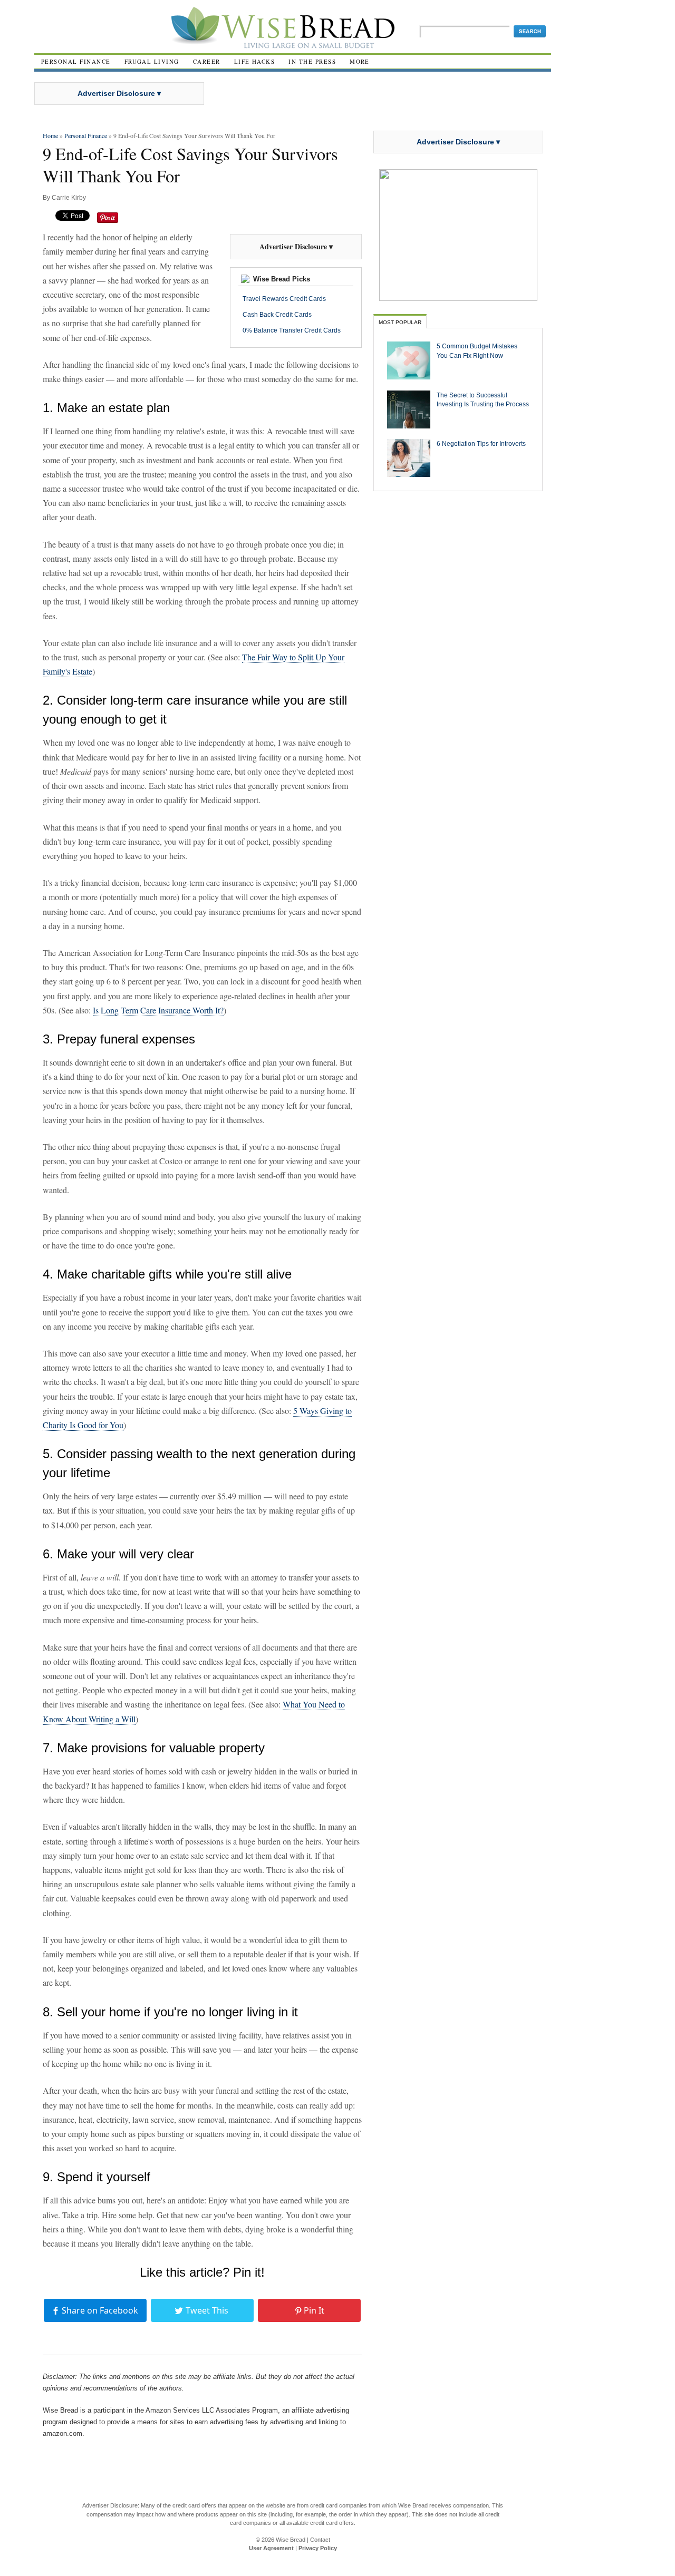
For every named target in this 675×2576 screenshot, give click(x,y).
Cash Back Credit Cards (277, 315)
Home (50, 135)
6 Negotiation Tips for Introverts (481, 443)
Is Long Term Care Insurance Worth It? (158, 1010)
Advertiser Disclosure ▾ (119, 93)
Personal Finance (76, 61)
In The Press (312, 61)
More (360, 61)
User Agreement (271, 2548)
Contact (320, 2540)
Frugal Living (152, 61)
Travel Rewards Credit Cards (284, 299)
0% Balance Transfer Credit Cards (292, 330)
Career (207, 61)
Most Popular (400, 322)
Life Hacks (255, 61)
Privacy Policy (318, 2548)
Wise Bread (291, 2540)
